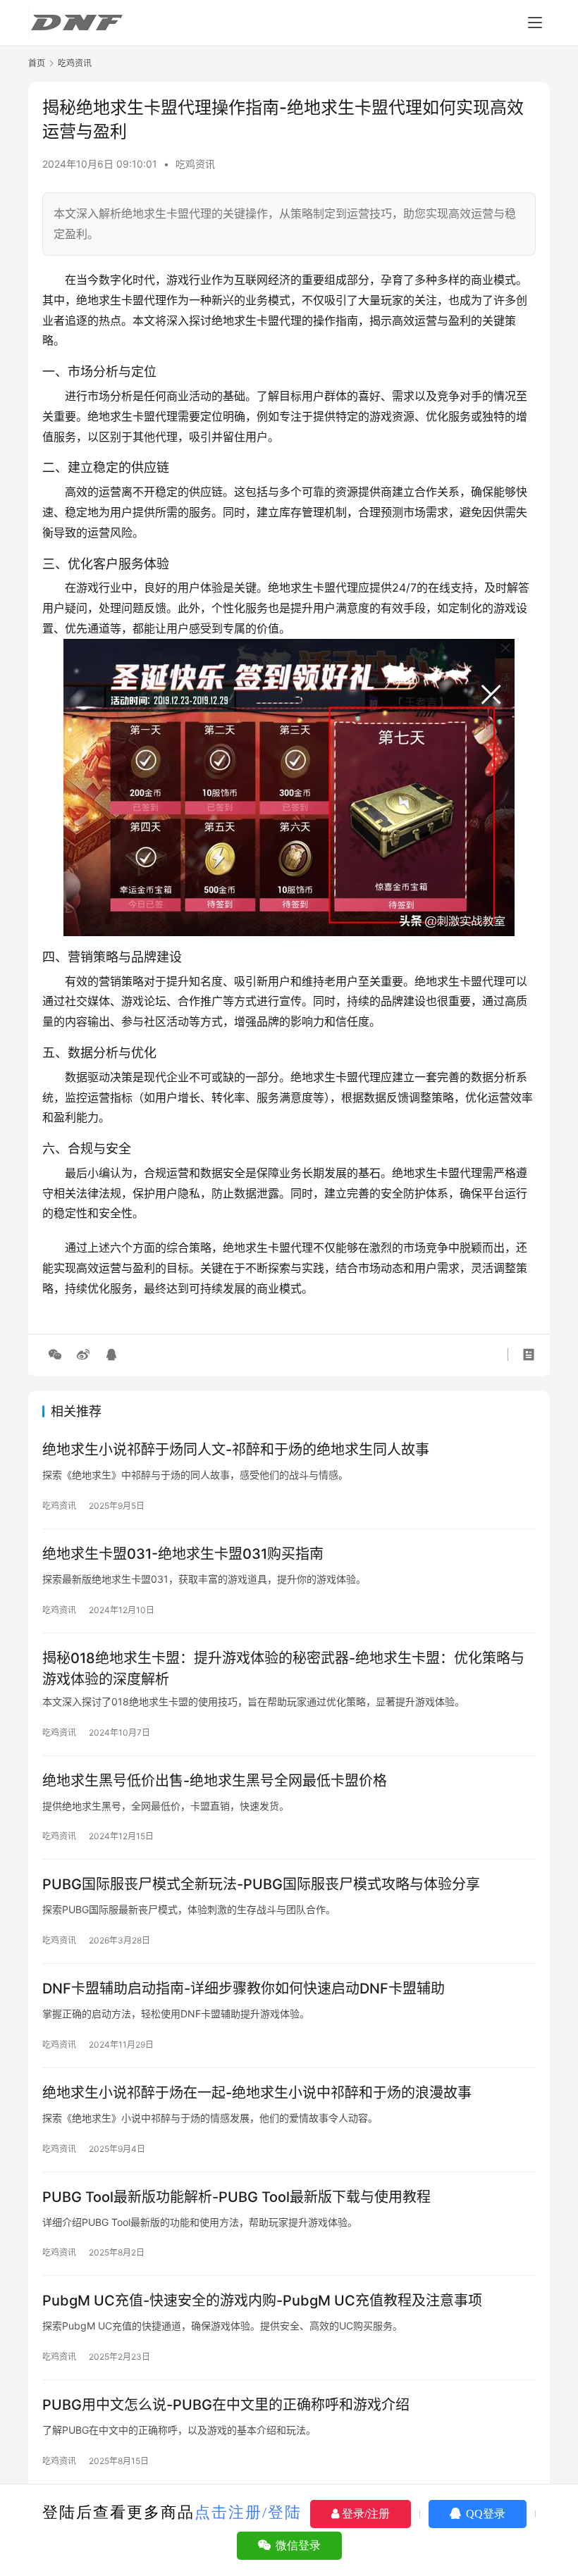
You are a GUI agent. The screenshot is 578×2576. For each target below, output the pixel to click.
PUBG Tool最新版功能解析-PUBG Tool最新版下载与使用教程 (236, 2197)
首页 (37, 63)
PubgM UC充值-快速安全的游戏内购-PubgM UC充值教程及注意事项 (262, 2301)
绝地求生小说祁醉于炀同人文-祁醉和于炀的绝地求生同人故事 (236, 1450)
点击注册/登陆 (248, 2512)
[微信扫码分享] (55, 1355)
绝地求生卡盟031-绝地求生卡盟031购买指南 (183, 1554)
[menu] (535, 23)
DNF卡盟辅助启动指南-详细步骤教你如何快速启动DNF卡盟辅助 (244, 1989)
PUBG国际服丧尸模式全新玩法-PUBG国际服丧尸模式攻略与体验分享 (261, 1884)
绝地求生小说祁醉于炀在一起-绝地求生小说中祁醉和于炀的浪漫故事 (257, 2093)
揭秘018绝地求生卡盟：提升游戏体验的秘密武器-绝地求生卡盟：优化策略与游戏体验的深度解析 (283, 1668)
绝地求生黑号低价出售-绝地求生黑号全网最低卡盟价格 (215, 1781)
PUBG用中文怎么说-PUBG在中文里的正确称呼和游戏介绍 (226, 2405)
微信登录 (297, 2545)
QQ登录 (484, 2514)
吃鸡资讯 (195, 164)
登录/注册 (364, 2514)
